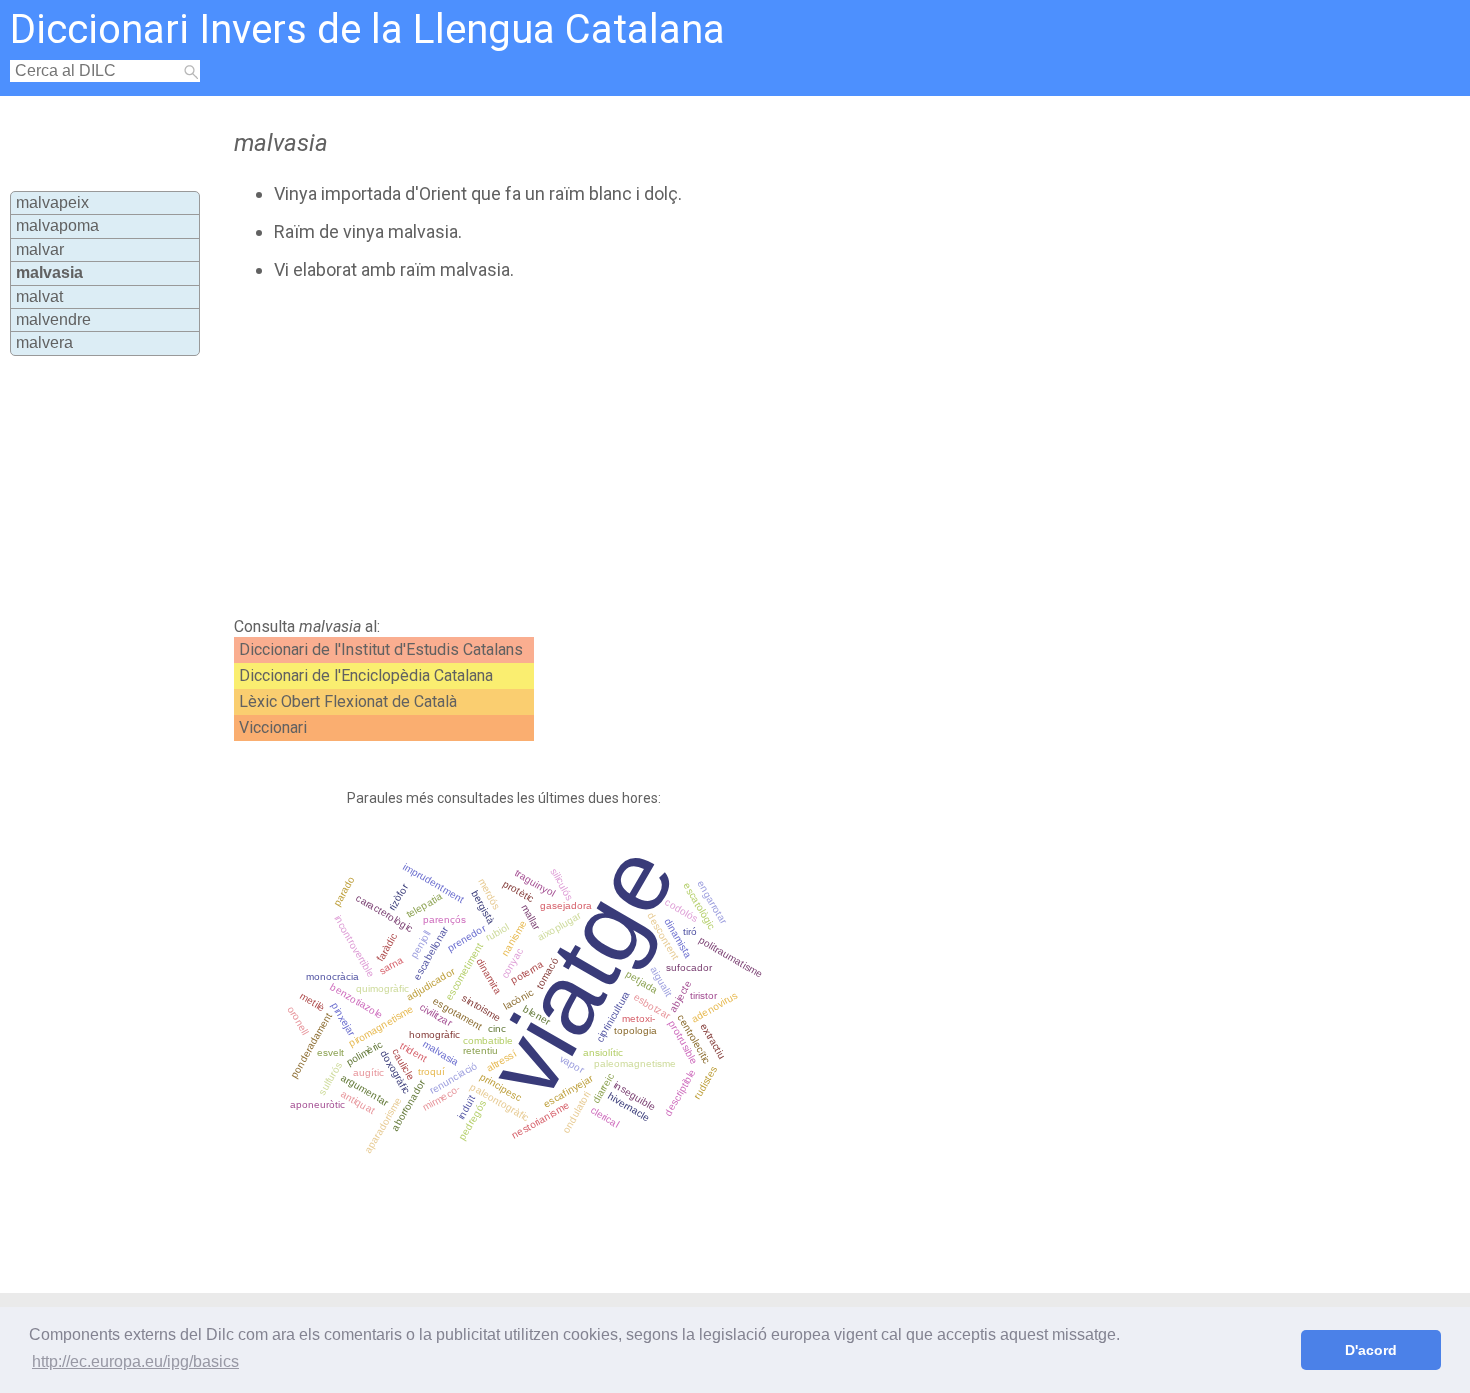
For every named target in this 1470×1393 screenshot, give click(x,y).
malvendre (53, 319)
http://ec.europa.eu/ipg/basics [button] (135, 1361)
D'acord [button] (1371, 1350)
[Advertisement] (650, 449)
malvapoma (57, 225)
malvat (39, 296)
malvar (40, 249)
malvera (44, 342)
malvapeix (52, 202)
